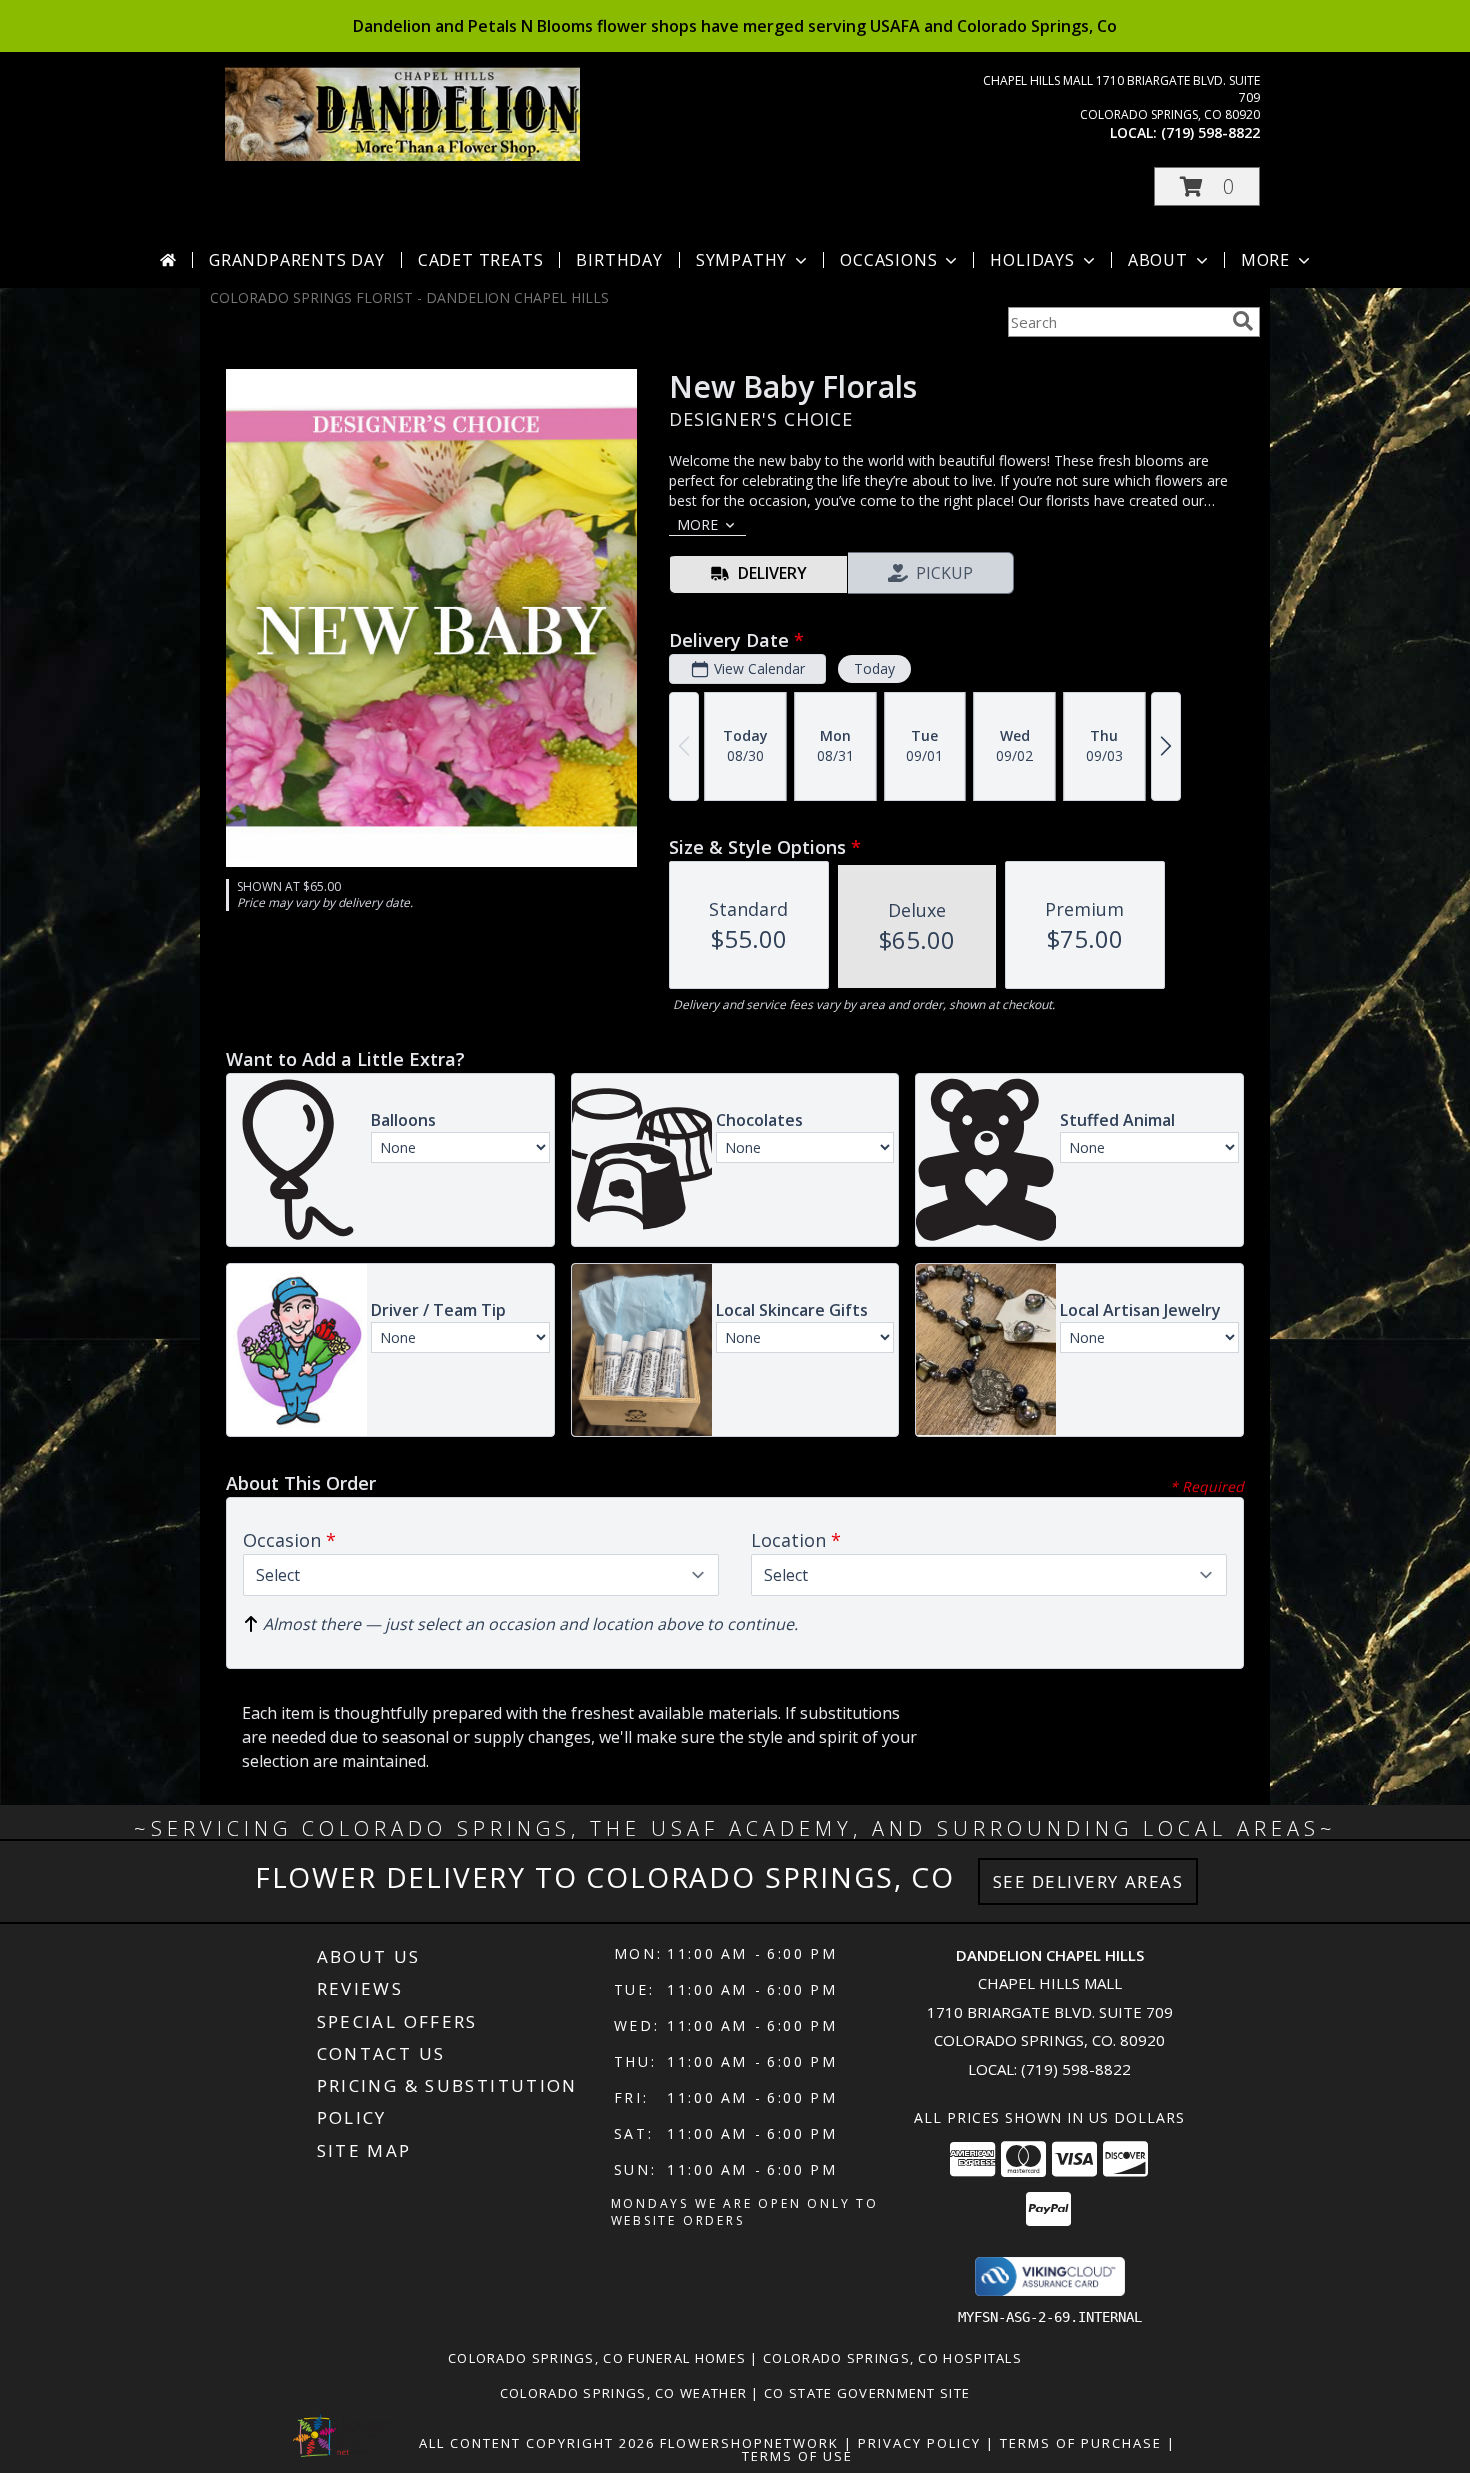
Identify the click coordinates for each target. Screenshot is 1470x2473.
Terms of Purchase (1081, 2443)
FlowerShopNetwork (749, 2443)
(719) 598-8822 (1210, 132)
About (1158, 260)
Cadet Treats (481, 260)
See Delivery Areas (1088, 1881)
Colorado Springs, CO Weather (623, 2393)
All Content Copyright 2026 (537, 2443)
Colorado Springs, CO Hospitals (892, 2358)
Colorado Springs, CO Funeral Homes (597, 2358)
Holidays (1032, 260)
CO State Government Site (867, 2393)
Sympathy (741, 260)
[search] (1243, 321)
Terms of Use (797, 2456)
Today (874, 668)
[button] (1207, 186)
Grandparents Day (297, 260)
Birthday (619, 260)
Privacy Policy (919, 2443)
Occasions (888, 260)
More (1265, 260)
